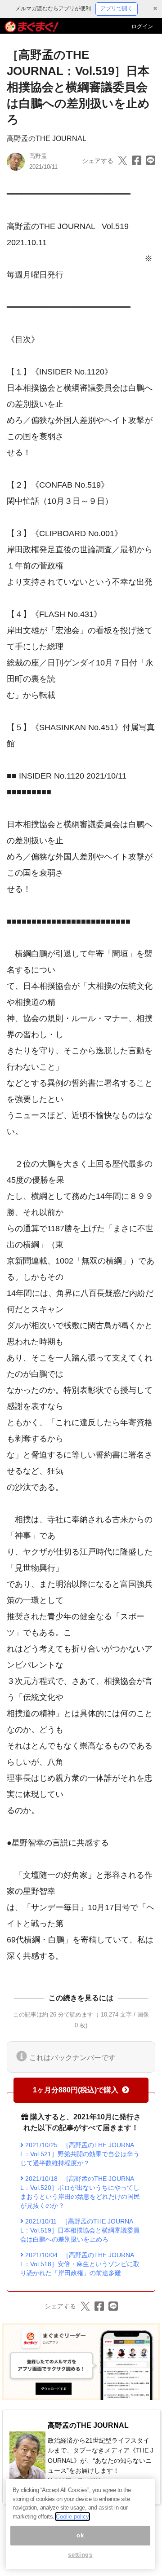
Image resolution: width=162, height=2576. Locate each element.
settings (80, 2555)
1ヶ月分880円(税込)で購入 (76, 2090)
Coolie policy (72, 2517)
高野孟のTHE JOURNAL (47, 139)
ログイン (142, 26)
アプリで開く (117, 9)
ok (80, 2535)
